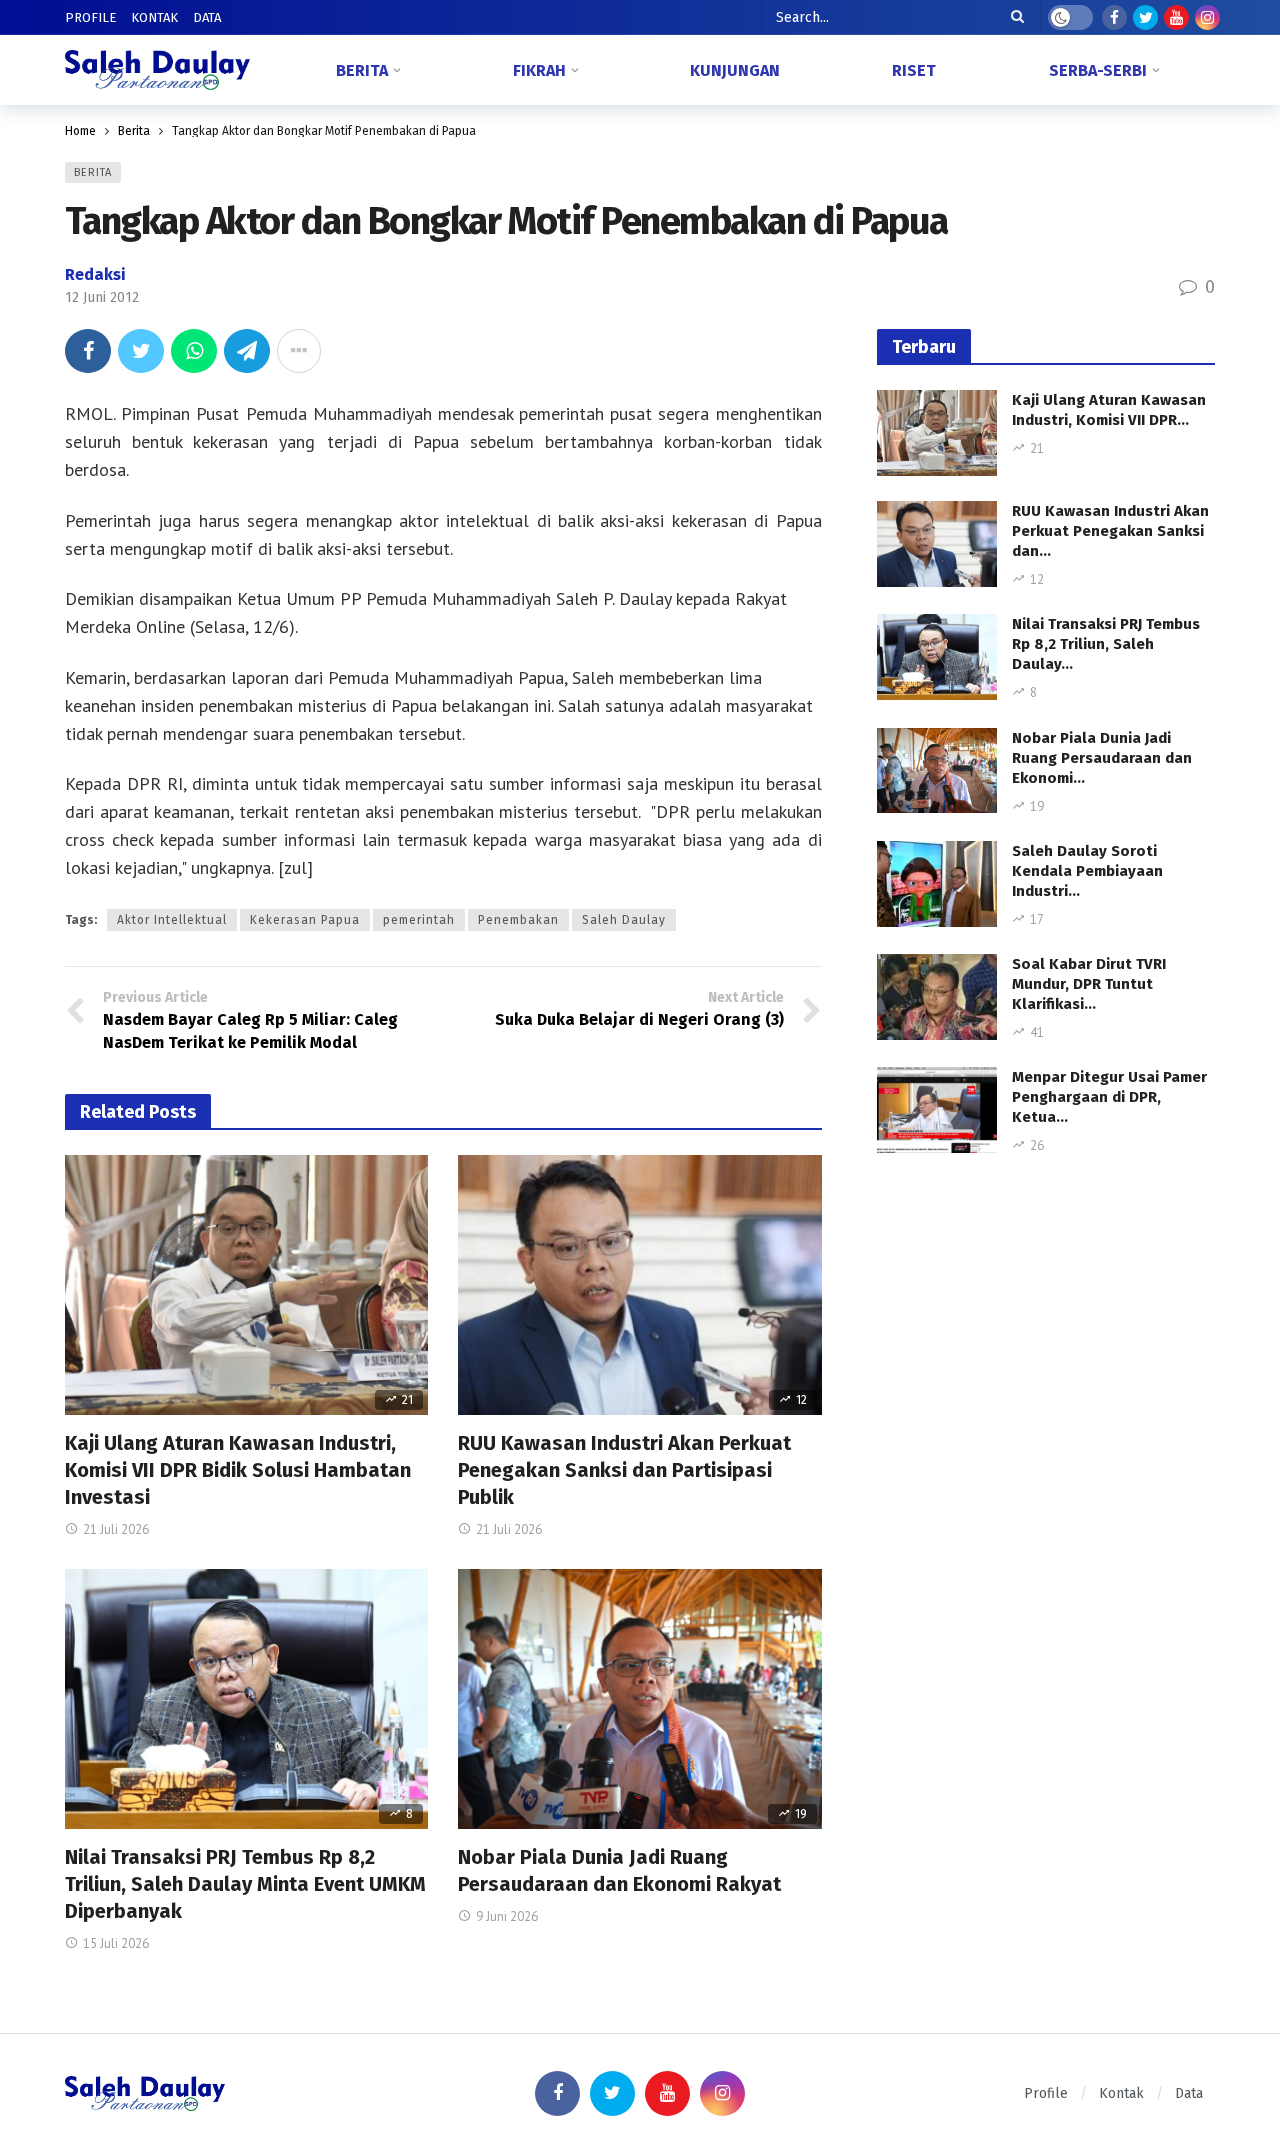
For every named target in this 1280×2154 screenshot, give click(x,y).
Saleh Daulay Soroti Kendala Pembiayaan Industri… (1087, 871)
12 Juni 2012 (102, 297)
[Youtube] (1176, 17)
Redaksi (95, 274)
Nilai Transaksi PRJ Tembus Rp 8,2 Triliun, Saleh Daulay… (1106, 644)
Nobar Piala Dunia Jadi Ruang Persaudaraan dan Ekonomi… (1102, 758)
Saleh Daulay (624, 920)
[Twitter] (1145, 17)
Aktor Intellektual (172, 920)
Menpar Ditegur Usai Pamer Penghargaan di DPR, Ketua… (1109, 1097)
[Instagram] (1207, 17)
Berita (93, 172)
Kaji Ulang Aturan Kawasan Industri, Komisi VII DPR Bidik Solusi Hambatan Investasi (238, 1470)
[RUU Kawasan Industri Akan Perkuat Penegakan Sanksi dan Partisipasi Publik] (639, 1285)
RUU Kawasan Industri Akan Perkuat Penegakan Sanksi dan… (1110, 531)
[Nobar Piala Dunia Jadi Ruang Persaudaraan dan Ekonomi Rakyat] (639, 1699)
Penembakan (518, 920)
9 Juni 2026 (507, 1916)
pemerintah (419, 920)
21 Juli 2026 (116, 1529)
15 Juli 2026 (116, 1943)
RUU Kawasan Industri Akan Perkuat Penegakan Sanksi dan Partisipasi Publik (624, 1470)
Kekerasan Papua (305, 920)
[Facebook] (1114, 17)
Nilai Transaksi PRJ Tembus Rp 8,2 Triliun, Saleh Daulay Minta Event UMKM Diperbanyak (245, 1884)
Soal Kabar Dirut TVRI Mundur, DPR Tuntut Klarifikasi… (1089, 984)
